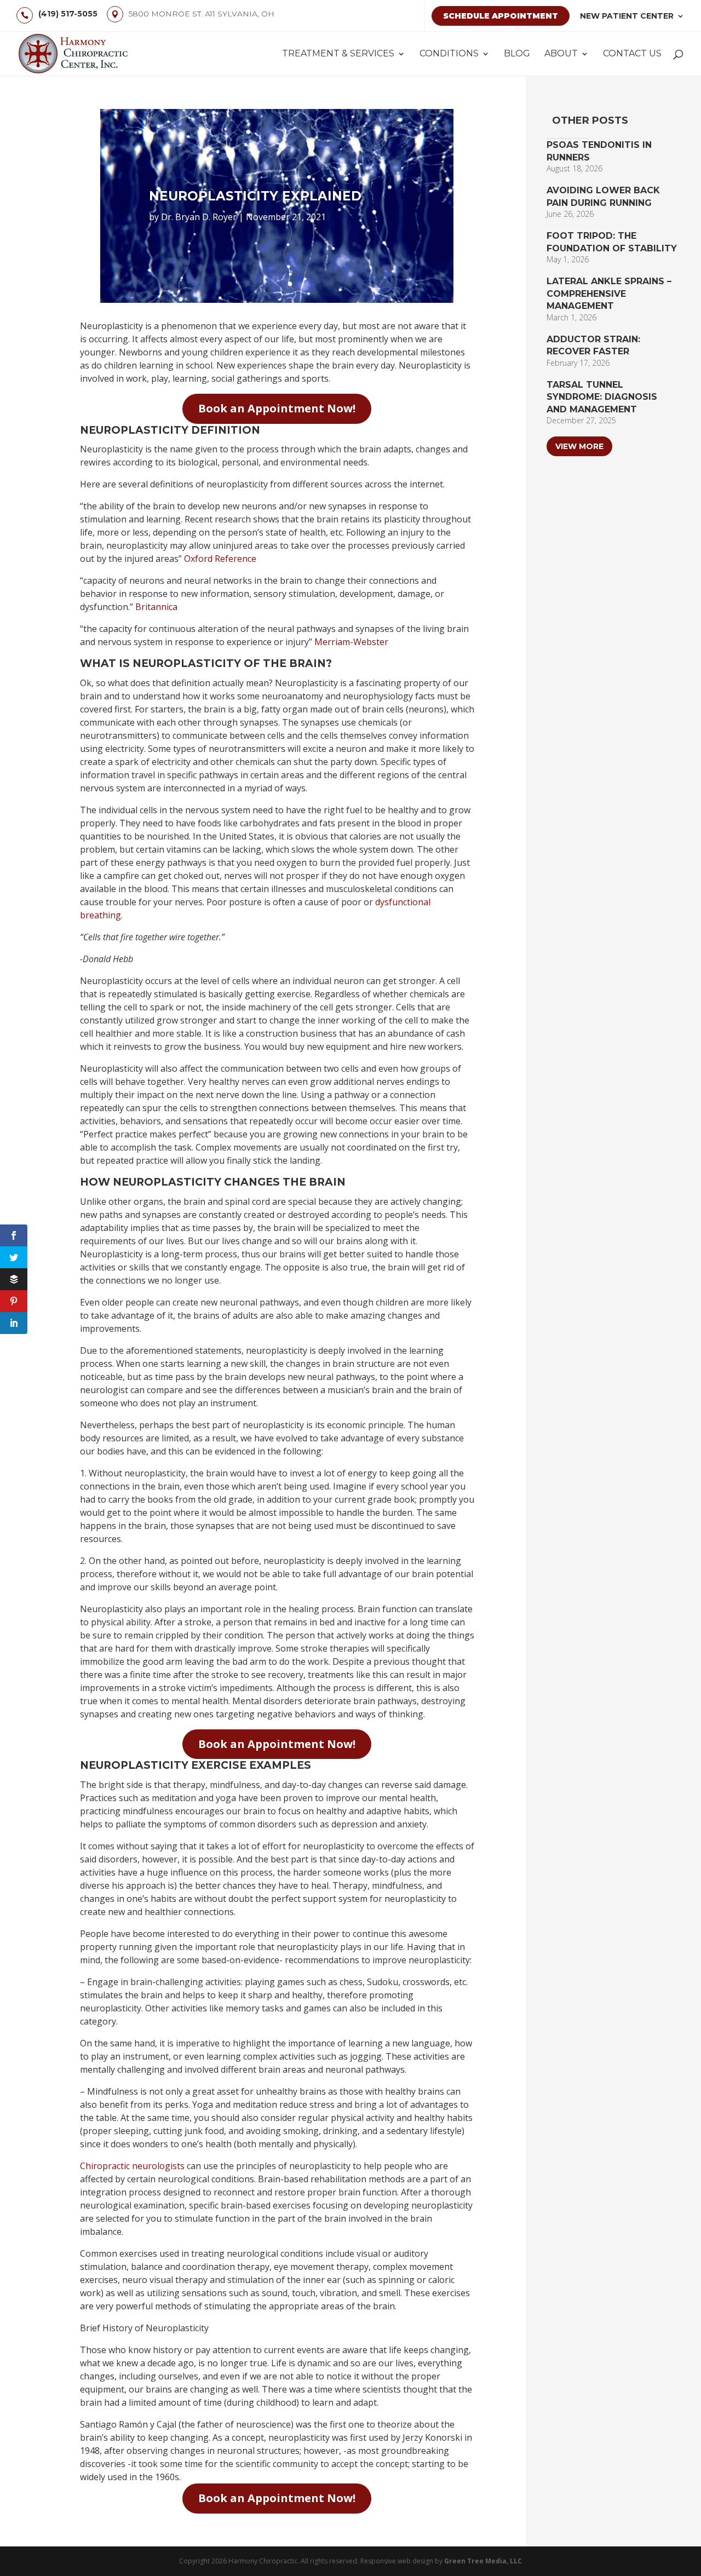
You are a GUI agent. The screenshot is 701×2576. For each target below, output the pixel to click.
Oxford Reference (220, 559)
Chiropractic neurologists (132, 2166)
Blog (517, 54)
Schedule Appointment (501, 16)
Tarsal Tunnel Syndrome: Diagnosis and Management (602, 397)
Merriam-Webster (351, 642)
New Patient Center (627, 16)
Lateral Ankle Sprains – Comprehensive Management (609, 294)
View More (579, 446)
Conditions (449, 54)
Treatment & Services (338, 54)
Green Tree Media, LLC (483, 2561)
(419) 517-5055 (68, 14)
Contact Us (632, 54)
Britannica (156, 607)
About (561, 54)
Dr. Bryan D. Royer (199, 217)
